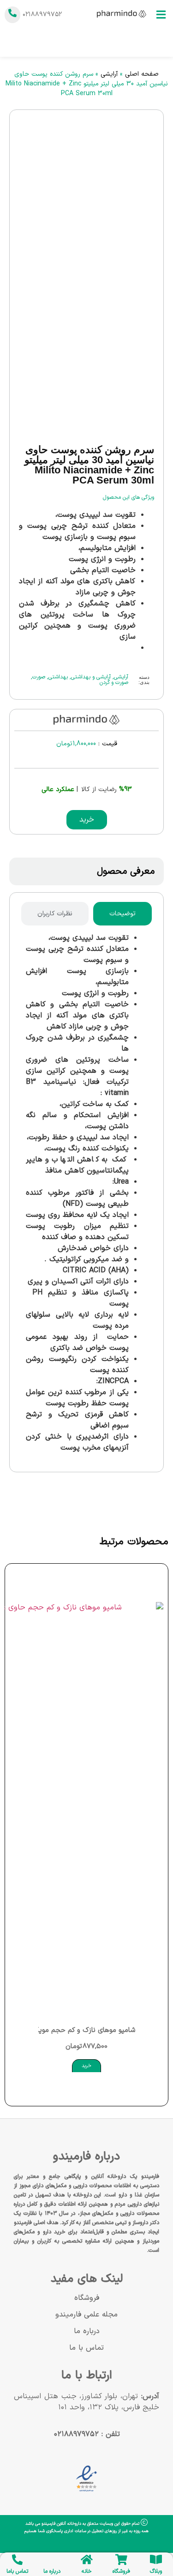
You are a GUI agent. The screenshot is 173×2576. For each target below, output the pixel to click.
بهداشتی (58, 677)
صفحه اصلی (142, 74)
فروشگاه (87, 2298)
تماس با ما (86, 2348)
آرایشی (109, 74)
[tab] (122, 914)
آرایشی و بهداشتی (91, 677)
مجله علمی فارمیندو (86, 2315)
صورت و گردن (114, 683)
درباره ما (87, 2331)
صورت (39, 677)
